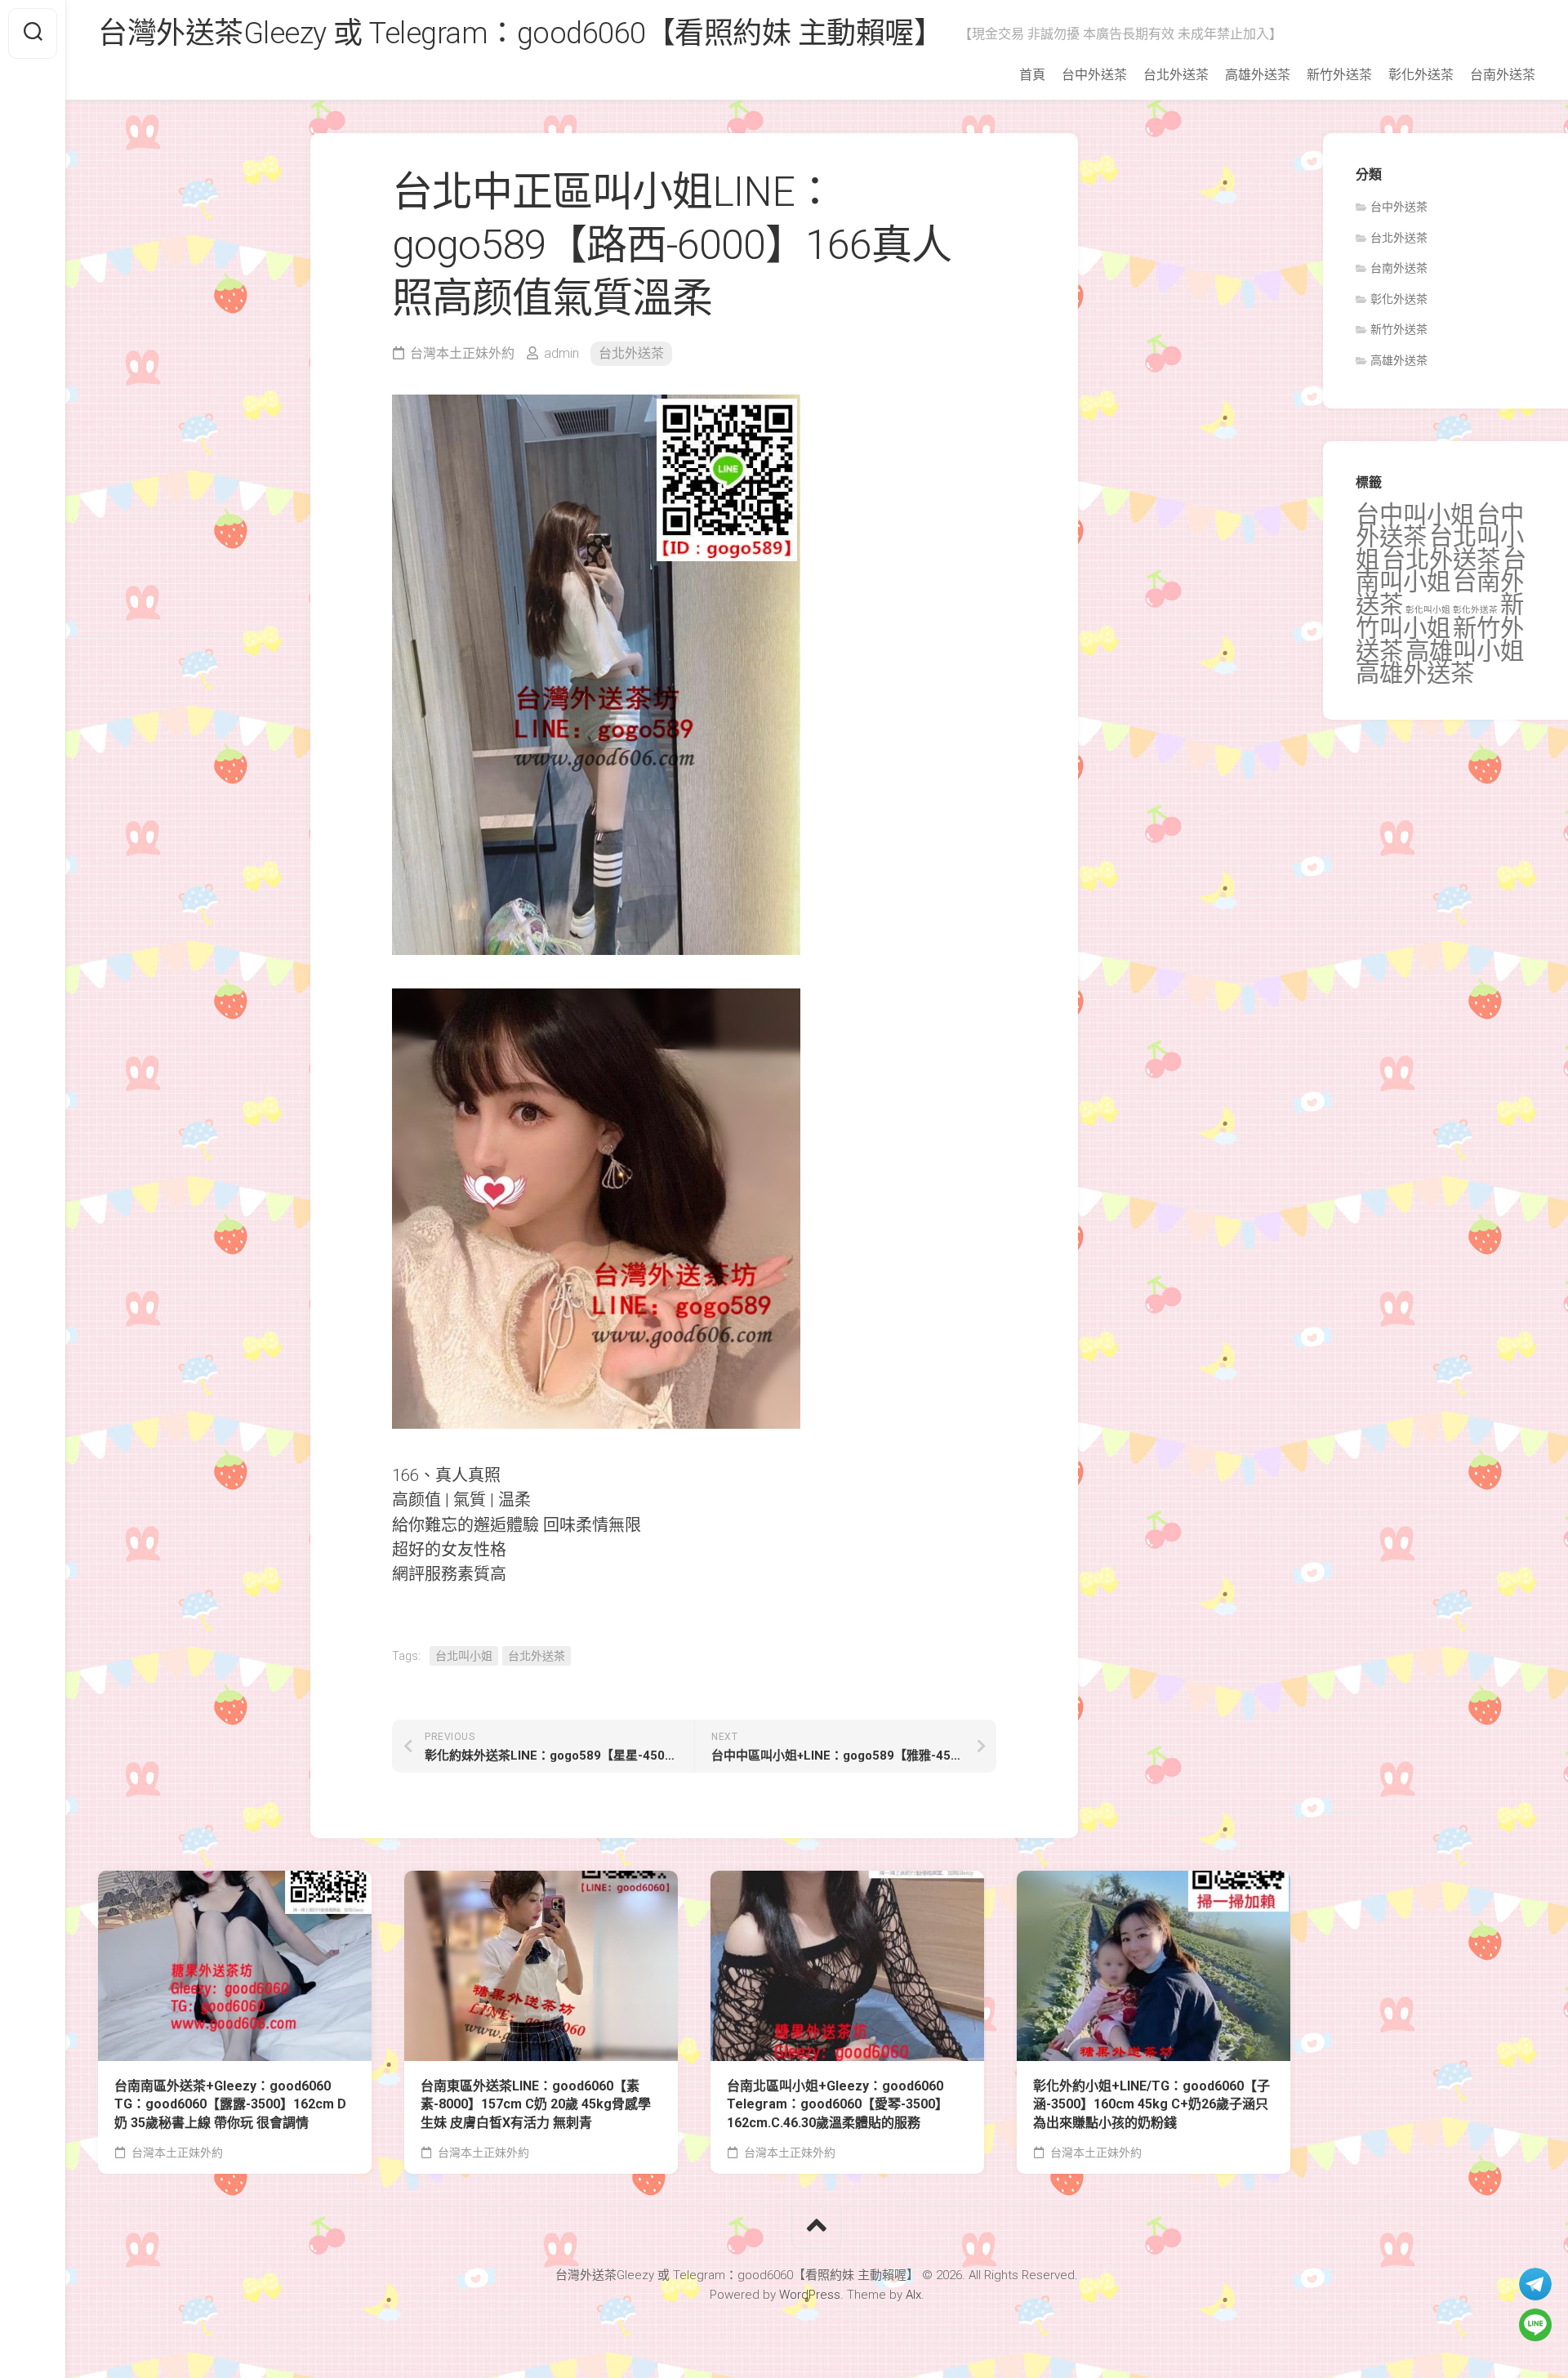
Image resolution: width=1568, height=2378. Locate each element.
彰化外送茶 (1421, 75)
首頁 (1032, 75)
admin (561, 353)
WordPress (810, 2295)
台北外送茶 (1176, 75)
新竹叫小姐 (1440, 617)
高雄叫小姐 (1465, 651)
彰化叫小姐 (1428, 610)
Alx (913, 2295)
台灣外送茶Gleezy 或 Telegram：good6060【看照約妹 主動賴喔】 (520, 33)
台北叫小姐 (464, 1656)
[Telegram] (1535, 2284)
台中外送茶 (1094, 75)
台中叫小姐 (1415, 515)
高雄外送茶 (1258, 75)
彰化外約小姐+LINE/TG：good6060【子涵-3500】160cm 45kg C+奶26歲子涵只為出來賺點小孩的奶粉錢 (1151, 2104)
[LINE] (1535, 2325)
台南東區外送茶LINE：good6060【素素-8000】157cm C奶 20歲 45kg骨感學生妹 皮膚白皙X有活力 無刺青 (536, 2104)
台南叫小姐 (1441, 571)
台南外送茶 (1503, 75)
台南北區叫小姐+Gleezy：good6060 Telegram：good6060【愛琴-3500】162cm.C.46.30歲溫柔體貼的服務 (837, 2104)
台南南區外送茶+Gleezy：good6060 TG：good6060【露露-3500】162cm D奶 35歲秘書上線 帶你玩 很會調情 (230, 2104)
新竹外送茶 (1339, 75)
